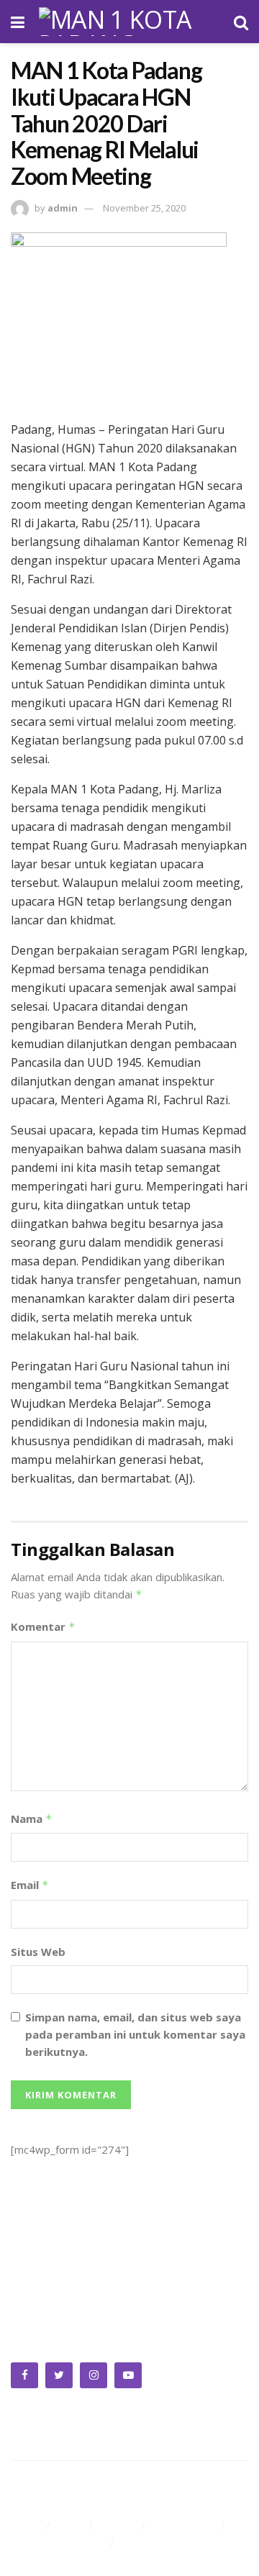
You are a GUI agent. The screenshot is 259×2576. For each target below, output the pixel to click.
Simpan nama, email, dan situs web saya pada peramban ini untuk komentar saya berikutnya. (135, 2034)
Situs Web (38, 1952)
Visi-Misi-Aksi (185, 2525)
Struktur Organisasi (58, 2542)
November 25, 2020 (144, 208)
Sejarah (118, 2525)
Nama (32, 1819)
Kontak (139, 2542)
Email (30, 1885)
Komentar (43, 1626)
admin (63, 208)
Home (26, 2525)
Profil (71, 2525)
